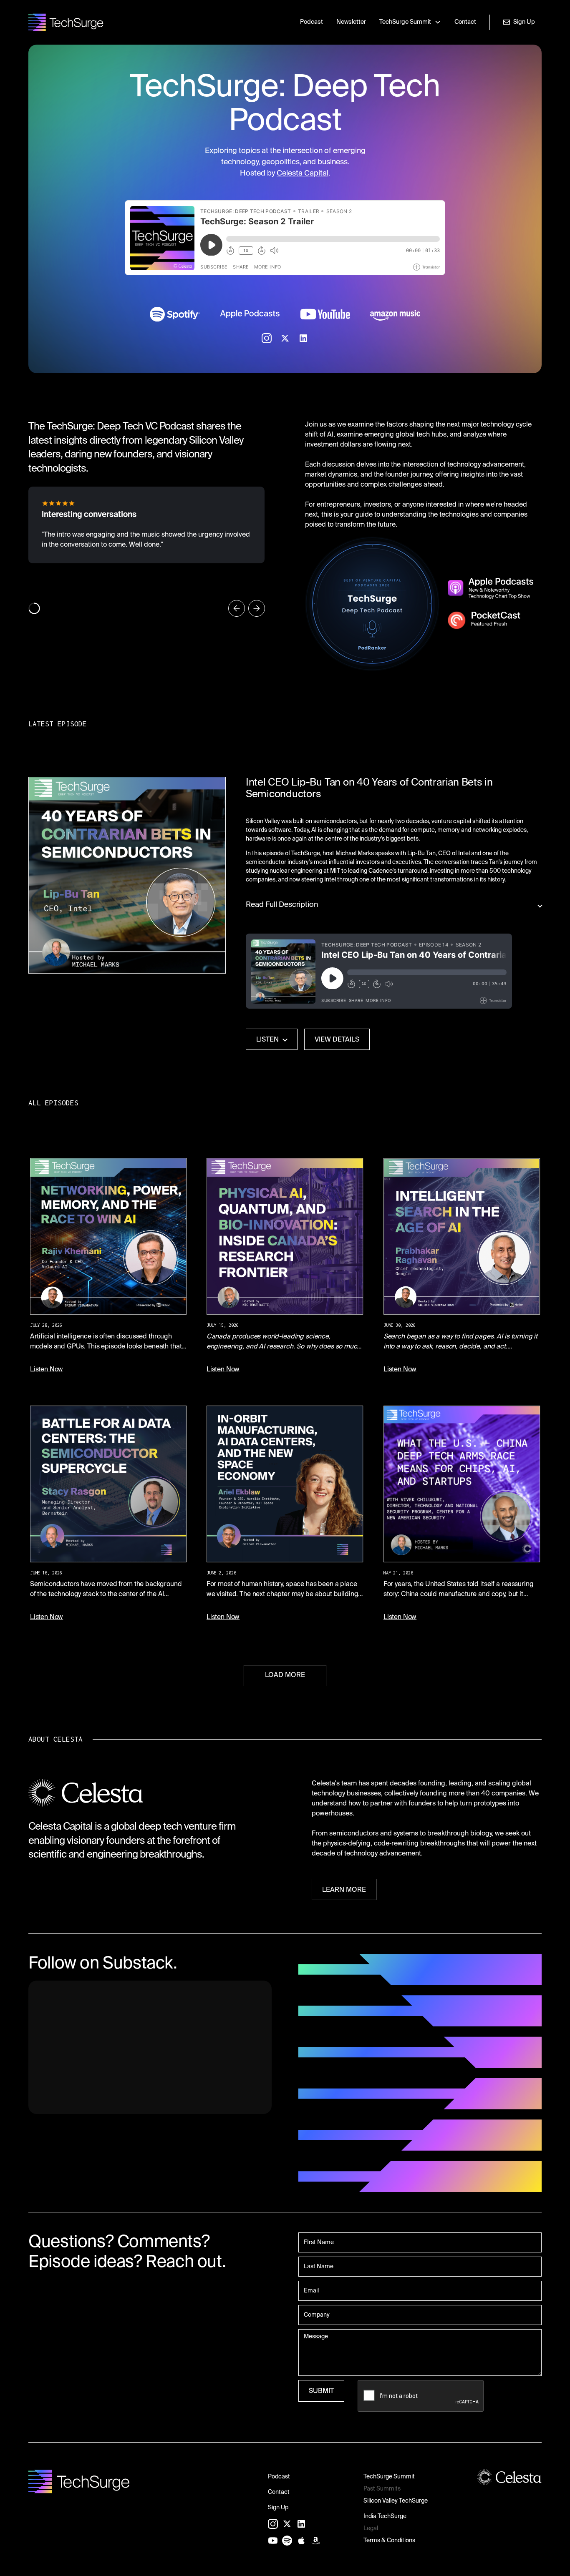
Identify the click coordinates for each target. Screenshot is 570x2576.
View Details (337, 1040)
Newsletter (351, 22)
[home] (66, 22)
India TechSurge (385, 2516)
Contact (465, 22)
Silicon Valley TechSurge (396, 2501)
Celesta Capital (303, 173)
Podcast (311, 22)
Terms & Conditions (389, 2541)
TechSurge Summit (389, 2477)
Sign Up (278, 2508)
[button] (410, 23)
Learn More (344, 1890)
